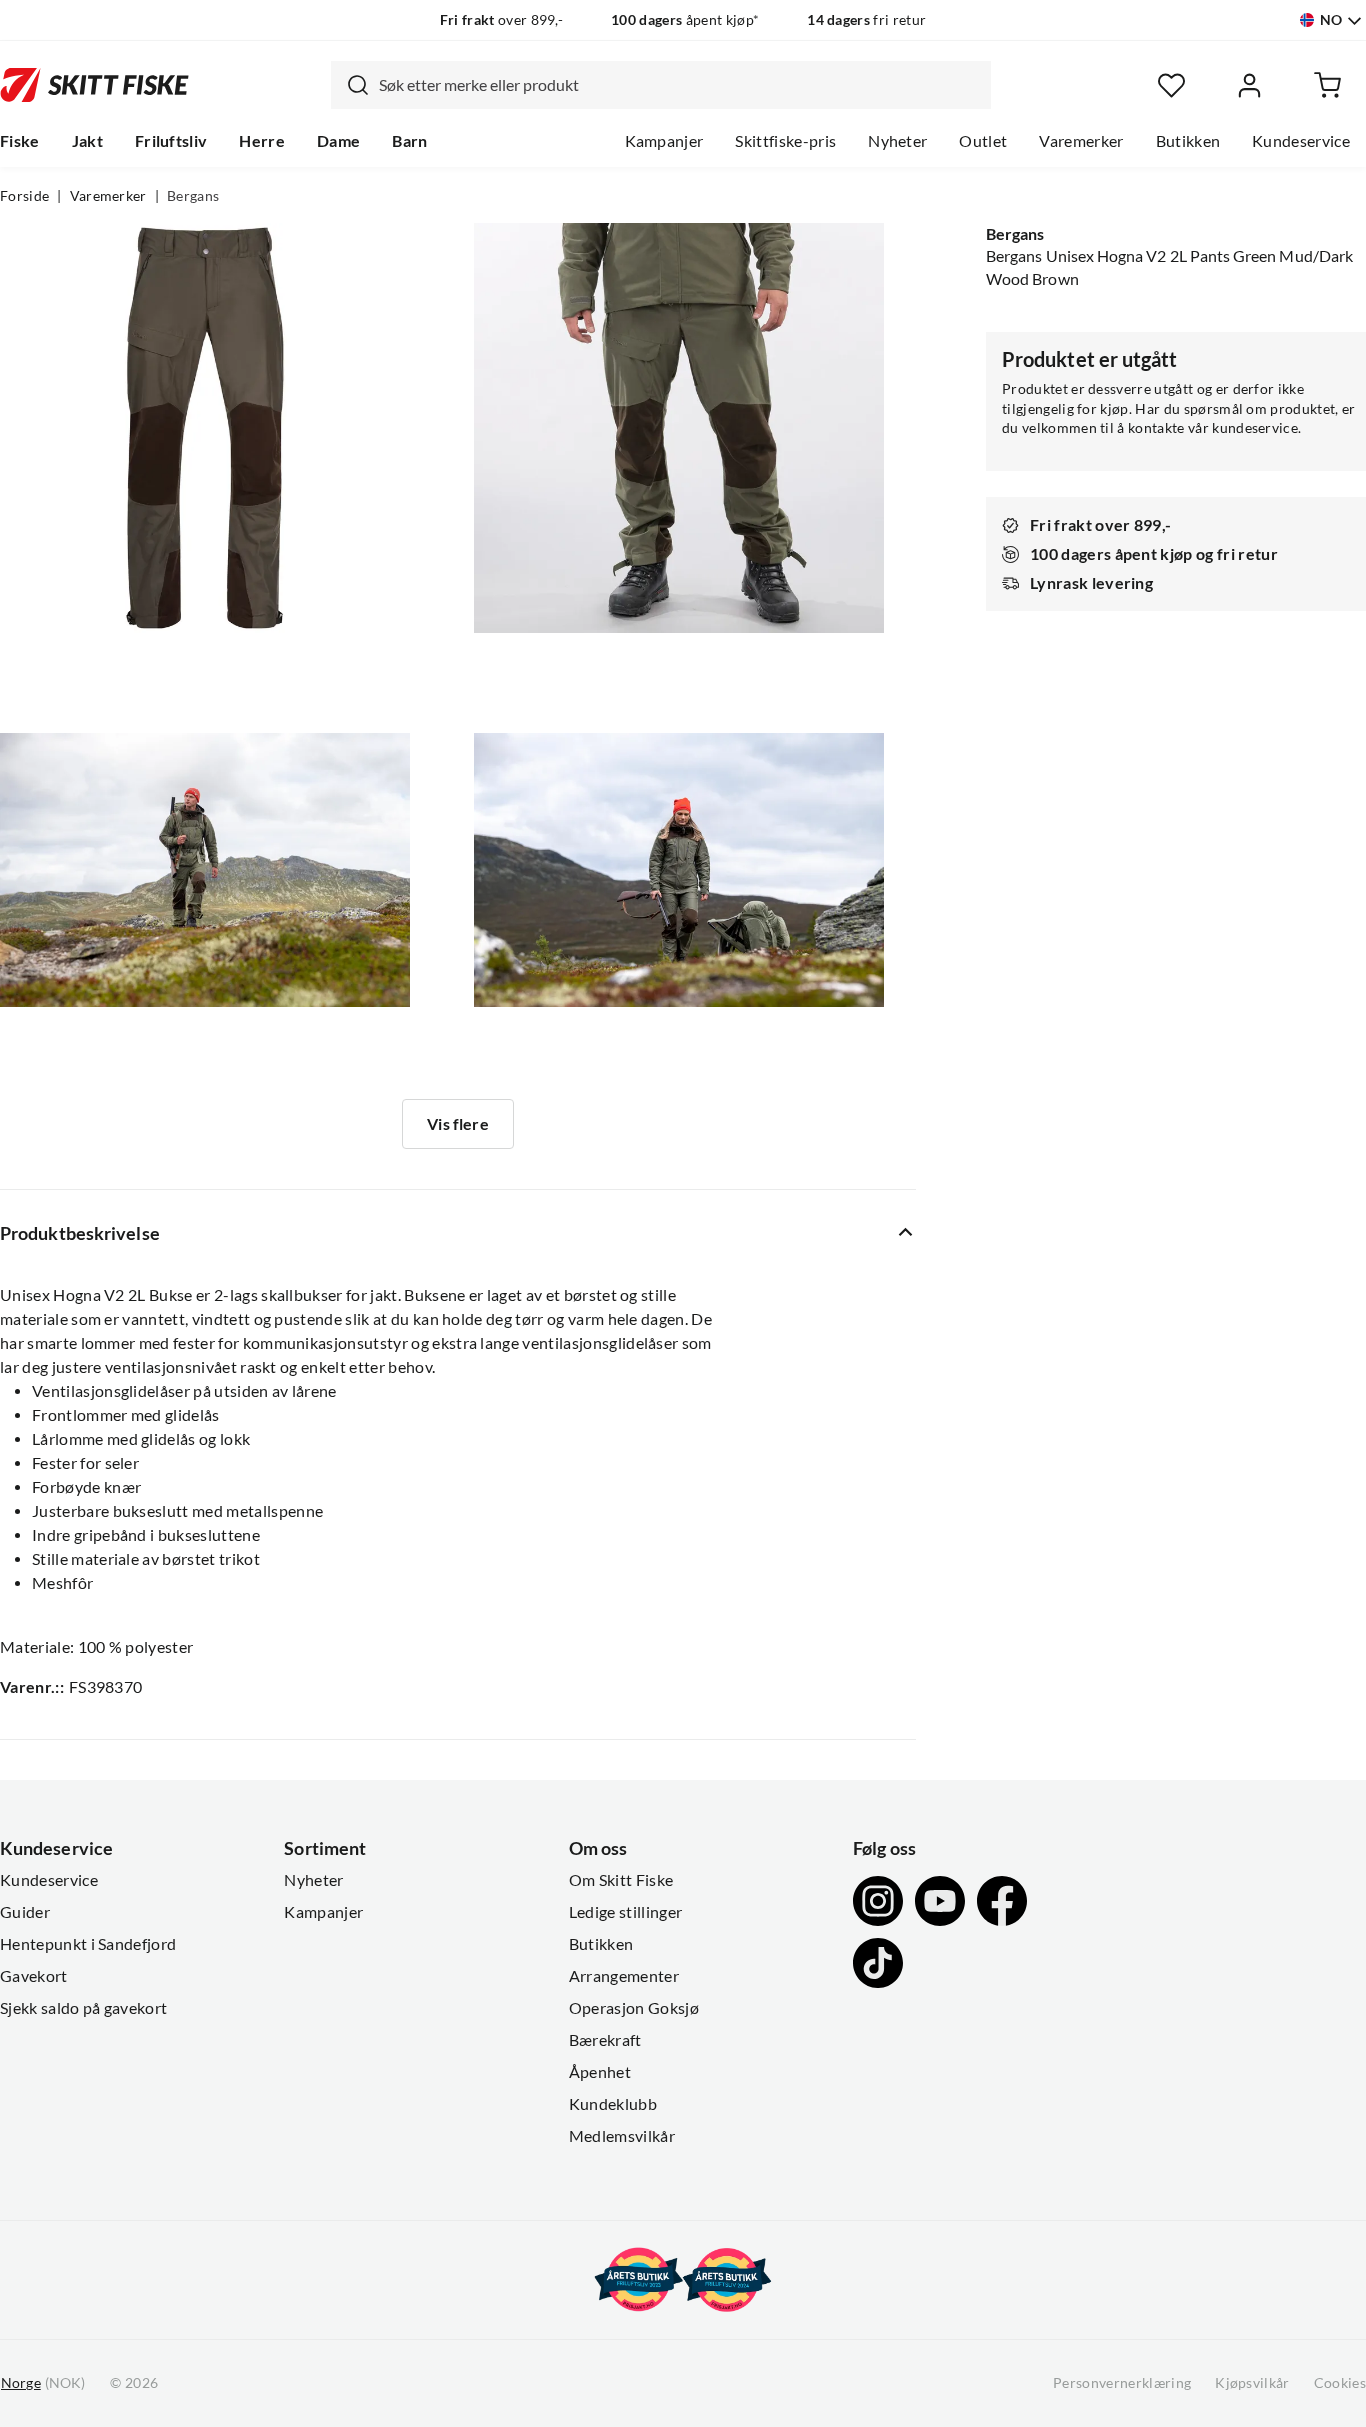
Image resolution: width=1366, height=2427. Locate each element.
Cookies (1340, 2383)
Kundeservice (1301, 141)
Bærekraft (605, 2040)
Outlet (983, 141)
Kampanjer (664, 141)
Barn (409, 141)
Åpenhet (600, 2072)
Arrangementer (624, 1976)
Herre (262, 141)
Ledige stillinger (625, 1912)
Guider (25, 1912)
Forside (24, 196)
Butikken (1188, 141)
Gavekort (34, 1976)
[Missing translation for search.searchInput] (350, 85)
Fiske (20, 141)
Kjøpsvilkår (1252, 2383)
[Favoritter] (1171, 85)
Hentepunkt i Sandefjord (88, 1944)
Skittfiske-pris (785, 141)
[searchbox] (680, 85)
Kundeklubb (613, 2104)
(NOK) (43, 2383)
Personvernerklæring (1122, 2383)
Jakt (87, 141)
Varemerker (1081, 141)
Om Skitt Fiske (621, 1880)
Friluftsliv (171, 141)
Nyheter (897, 141)
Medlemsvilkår (622, 2136)
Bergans (193, 196)
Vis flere (457, 1124)
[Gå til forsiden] (94, 85)
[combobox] (661, 85)
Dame (338, 141)
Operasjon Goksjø (634, 2008)
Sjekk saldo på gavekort (83, 2008)
